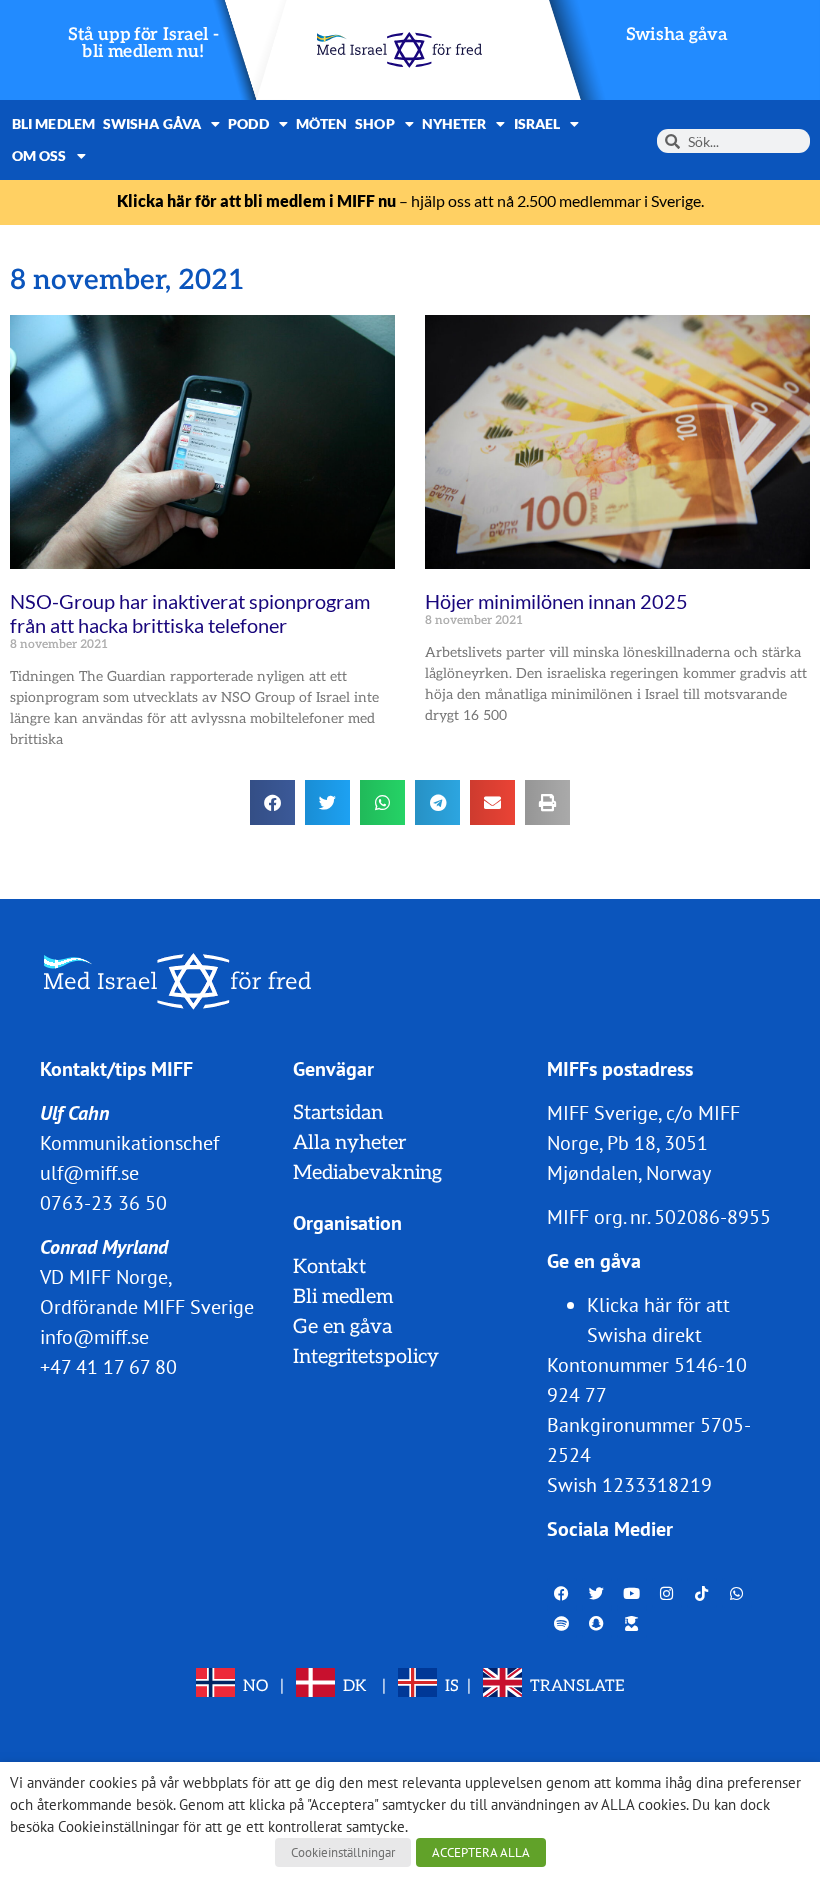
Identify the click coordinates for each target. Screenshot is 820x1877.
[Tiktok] (702, 1593)
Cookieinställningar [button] (343, 1852)
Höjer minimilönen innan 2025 (556, 601)
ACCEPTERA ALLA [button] (481, 1852)
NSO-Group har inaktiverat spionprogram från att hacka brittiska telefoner (190, 613)
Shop (374, 123)
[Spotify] (562, 1623)
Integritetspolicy (366, 1357)
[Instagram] (667, 1593)
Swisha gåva (677, 34)
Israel (537, 123)
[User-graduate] (632, 1623)
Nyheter (454, 123)
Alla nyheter (349, 1143)
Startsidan (338, 1113)
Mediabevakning (367, 1173)
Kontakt (329, 1267)
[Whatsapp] (737, 1593)
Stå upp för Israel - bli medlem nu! (143, 43)
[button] (272, 802)
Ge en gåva (342, 1327)
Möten (322, 123)
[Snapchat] (597, 1623)
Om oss (39, 155)
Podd (248, 123)
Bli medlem (53, 123)
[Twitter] (597, 1593)
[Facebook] (562, 1593)
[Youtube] (632, 1593)
